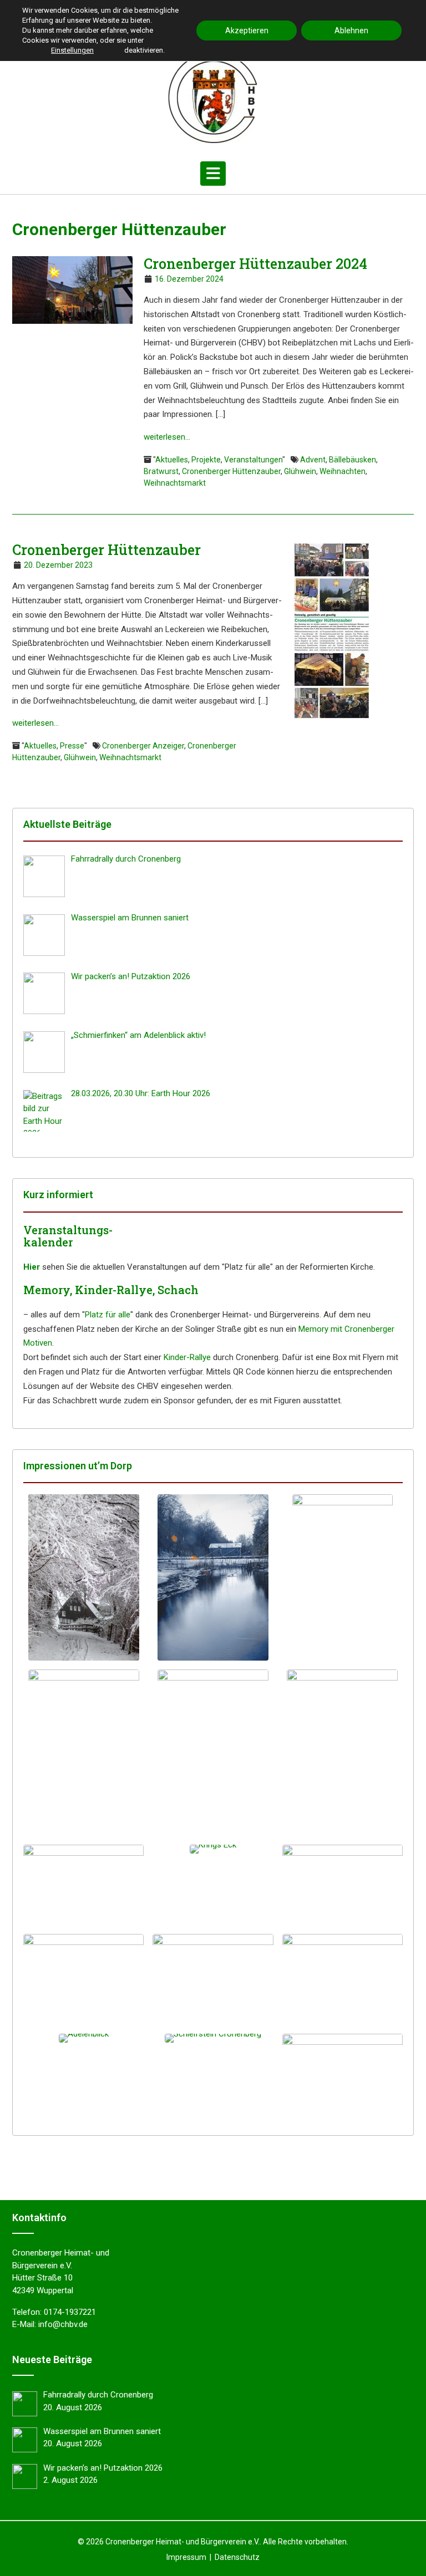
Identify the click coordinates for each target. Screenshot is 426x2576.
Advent (313, 460)
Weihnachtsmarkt (175, 483)
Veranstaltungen (253, 460)
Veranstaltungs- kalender (68, 1236)
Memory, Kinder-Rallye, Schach (111, 1290)
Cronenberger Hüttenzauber (231, 471)
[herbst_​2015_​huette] (343, 2070)
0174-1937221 (70, 2312)
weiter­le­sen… (167, 437)
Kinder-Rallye (187, 1357)
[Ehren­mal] (83, 1885)
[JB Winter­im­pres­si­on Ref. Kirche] (213, 1753)
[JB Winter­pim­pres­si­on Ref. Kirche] (343, 1753)
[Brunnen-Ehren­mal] (343, 1885)
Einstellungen (72, 50)
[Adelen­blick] (83, 2038)
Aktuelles (172, 460)
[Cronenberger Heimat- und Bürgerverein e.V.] (213, 98)
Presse (72, 746)
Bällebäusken (353, 460)
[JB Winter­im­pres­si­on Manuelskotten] (213, 1577)
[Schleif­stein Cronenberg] (213, 2038)
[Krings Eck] (213, 1849)
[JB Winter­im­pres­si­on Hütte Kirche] (343, 1577)
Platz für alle (108, 1315)
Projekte (206, 460)
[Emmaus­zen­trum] (213, 1979)
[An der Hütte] (83, 1974)
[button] (213, 174)
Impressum (186, 2557)
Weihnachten (343, 471)
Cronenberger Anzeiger (143, 746)
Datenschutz (237, 2557)
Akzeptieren (247, 30)
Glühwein (300, 471)
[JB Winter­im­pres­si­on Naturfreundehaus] (83, 1577)
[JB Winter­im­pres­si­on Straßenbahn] (83, 1753)
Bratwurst (161, 471)
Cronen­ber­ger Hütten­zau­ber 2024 (255, 264)
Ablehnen (351, 30)
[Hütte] (343, 1974)
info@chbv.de (63, 2324)
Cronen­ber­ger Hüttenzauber (106, 550)
